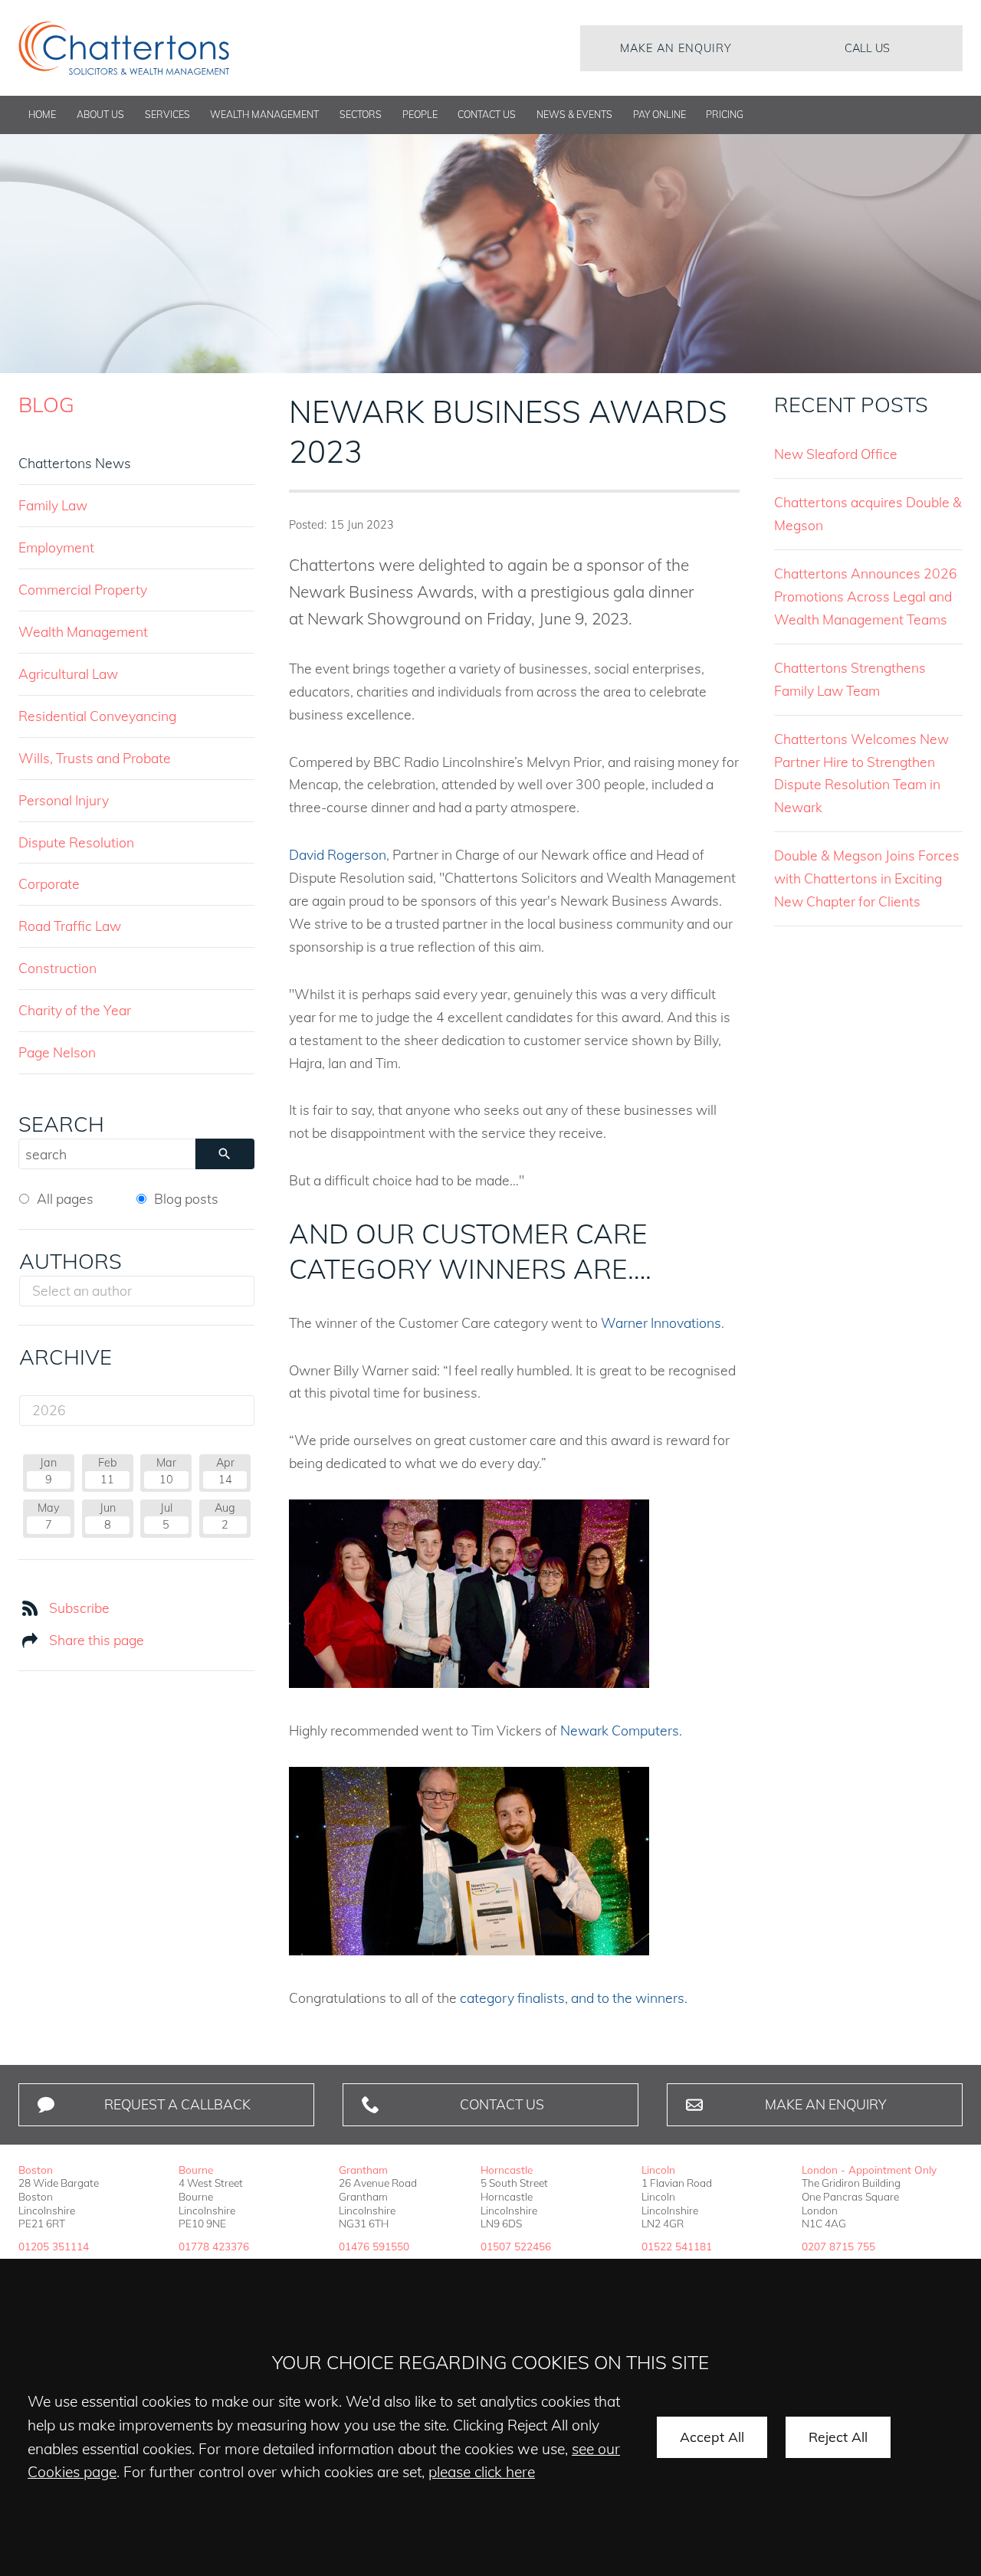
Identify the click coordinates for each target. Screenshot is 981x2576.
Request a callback (177, 2104)
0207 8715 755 (838, 2246)
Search (61, 1124)
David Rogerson (338, 854)
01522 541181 (677, 2246)
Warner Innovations (661, 1322)
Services (167, 115)
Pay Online (659, 115)
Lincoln (658, 2170)
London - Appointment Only (869, 2170)
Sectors (361, 115)
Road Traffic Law (70, 926)
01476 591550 (374, 2246)
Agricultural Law (68, 673)
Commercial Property (83, 589)
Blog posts (186, 1198)
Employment (56, 547)
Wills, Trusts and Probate (95, 758)
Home (42, 115)
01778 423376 (214, 2246)
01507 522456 (516, 2246)
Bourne (196, 2170)
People (420, 115)
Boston (36, 2170)
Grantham (363, 2170)
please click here (482, 2472)
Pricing (725, 115)
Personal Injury (64, 800)
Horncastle (507, 2170)
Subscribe (79, 1608)
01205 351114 (54, 2246)
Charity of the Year (75, 1010)
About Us (100, 115)
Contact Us (487, 115)
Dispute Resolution (76, 842)
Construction (57, 968)
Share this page (97, 1640)
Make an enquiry (676, 48)
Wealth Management (264, 115)
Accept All (712, 2437)
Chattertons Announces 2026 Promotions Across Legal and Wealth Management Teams (866, 596)
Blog (46, 405)
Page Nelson (57, 1052)
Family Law (53, 505)
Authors (71, 1261)
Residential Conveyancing (97, 716)
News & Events (574, 115)
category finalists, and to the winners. (574, 1998)
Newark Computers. (621, 1730)
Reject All (838, 2437)
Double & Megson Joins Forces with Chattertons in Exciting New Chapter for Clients (867, 878)
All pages (65, 1198)
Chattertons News (75, 463)
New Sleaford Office (836, 454)
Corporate (49, 883)
